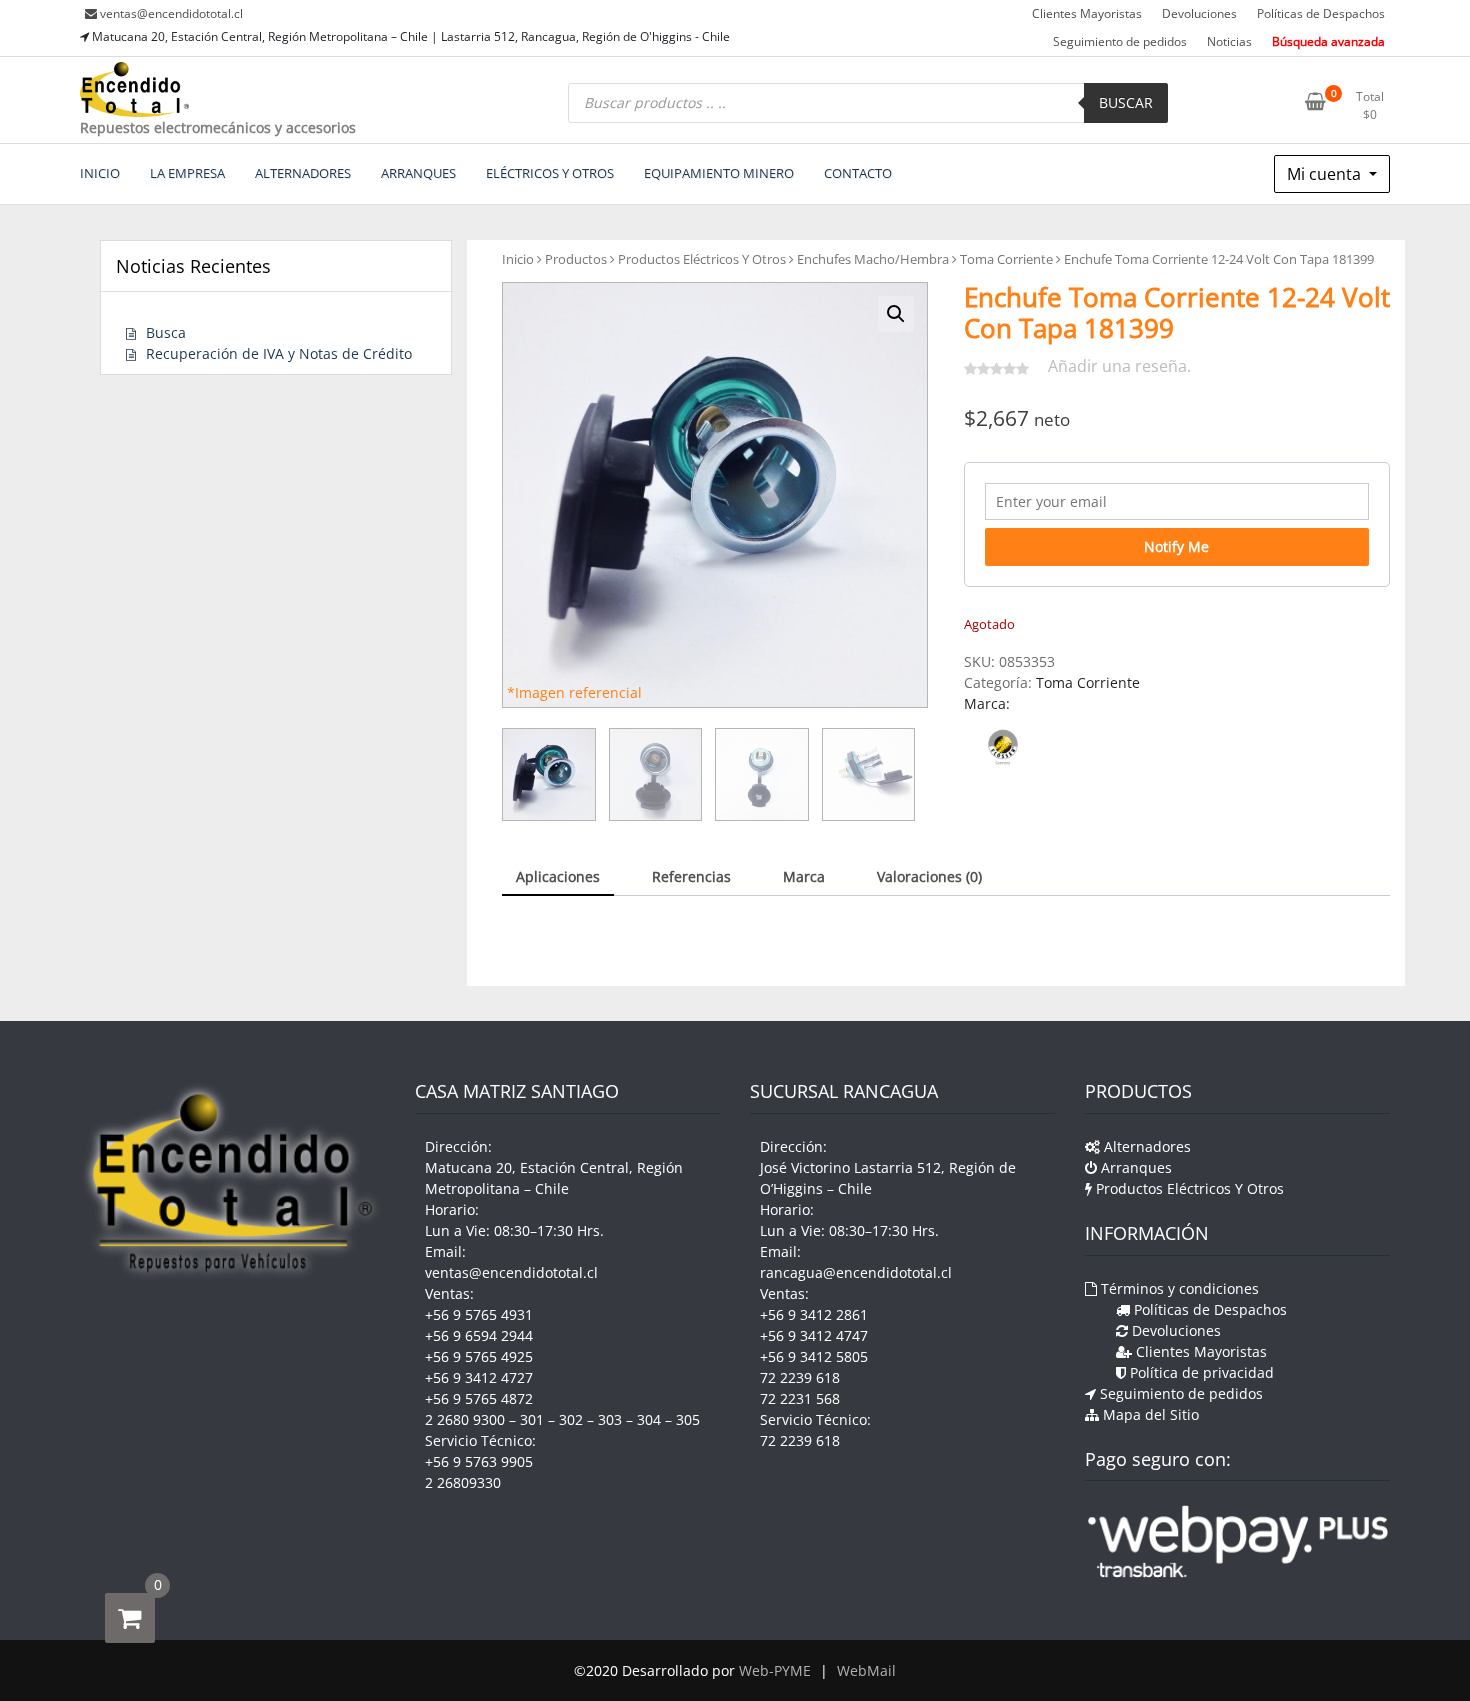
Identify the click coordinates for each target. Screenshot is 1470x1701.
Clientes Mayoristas (1087, 13)
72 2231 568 (800, 1398)
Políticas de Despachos (1321, 13)
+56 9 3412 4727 (479, 1377)
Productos (576, 259)
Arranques (1134, 1167)
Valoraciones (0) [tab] (929, 876)
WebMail (866, 1670)
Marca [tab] (804, 876)
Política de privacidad (1200, 1372)
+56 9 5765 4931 (479, 1314)
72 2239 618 (800, 1377)
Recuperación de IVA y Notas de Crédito (279, 353)
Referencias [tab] (691, 876)
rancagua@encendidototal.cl (856, 1272)
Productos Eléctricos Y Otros (702, 259)
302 (571, 1419)
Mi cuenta (1326, 174)
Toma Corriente (1006, 259)
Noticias (1229, 41)
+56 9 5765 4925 (479, 1356)
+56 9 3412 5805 (814, 1356)
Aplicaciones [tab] (558, 876)
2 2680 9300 (465, 1419)
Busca (166, 332)
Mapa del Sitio (1149, 1414)
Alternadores (1145, 1146)
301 (532, 1419)
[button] (896, 314)
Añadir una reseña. (1119, 366)
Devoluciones (1199, 13)
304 (649, 1419)
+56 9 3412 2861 (814, 1314)
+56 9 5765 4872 (479, 1398)
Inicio (518, 259)
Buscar (1126, 102)
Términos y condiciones (1178, 1288)
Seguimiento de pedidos (1120, 41)
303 (610, 1419)
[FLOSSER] (1003, 747)
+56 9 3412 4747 (814, 1335)
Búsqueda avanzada (1328, 41)
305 (688, 1419)
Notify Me (1176, 546)
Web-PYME (775, 1670)
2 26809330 (463, 1482)
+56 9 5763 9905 (479, 1461)
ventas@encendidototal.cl (171, 13)
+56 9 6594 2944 (479, 1335)
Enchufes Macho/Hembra (873, 259)
